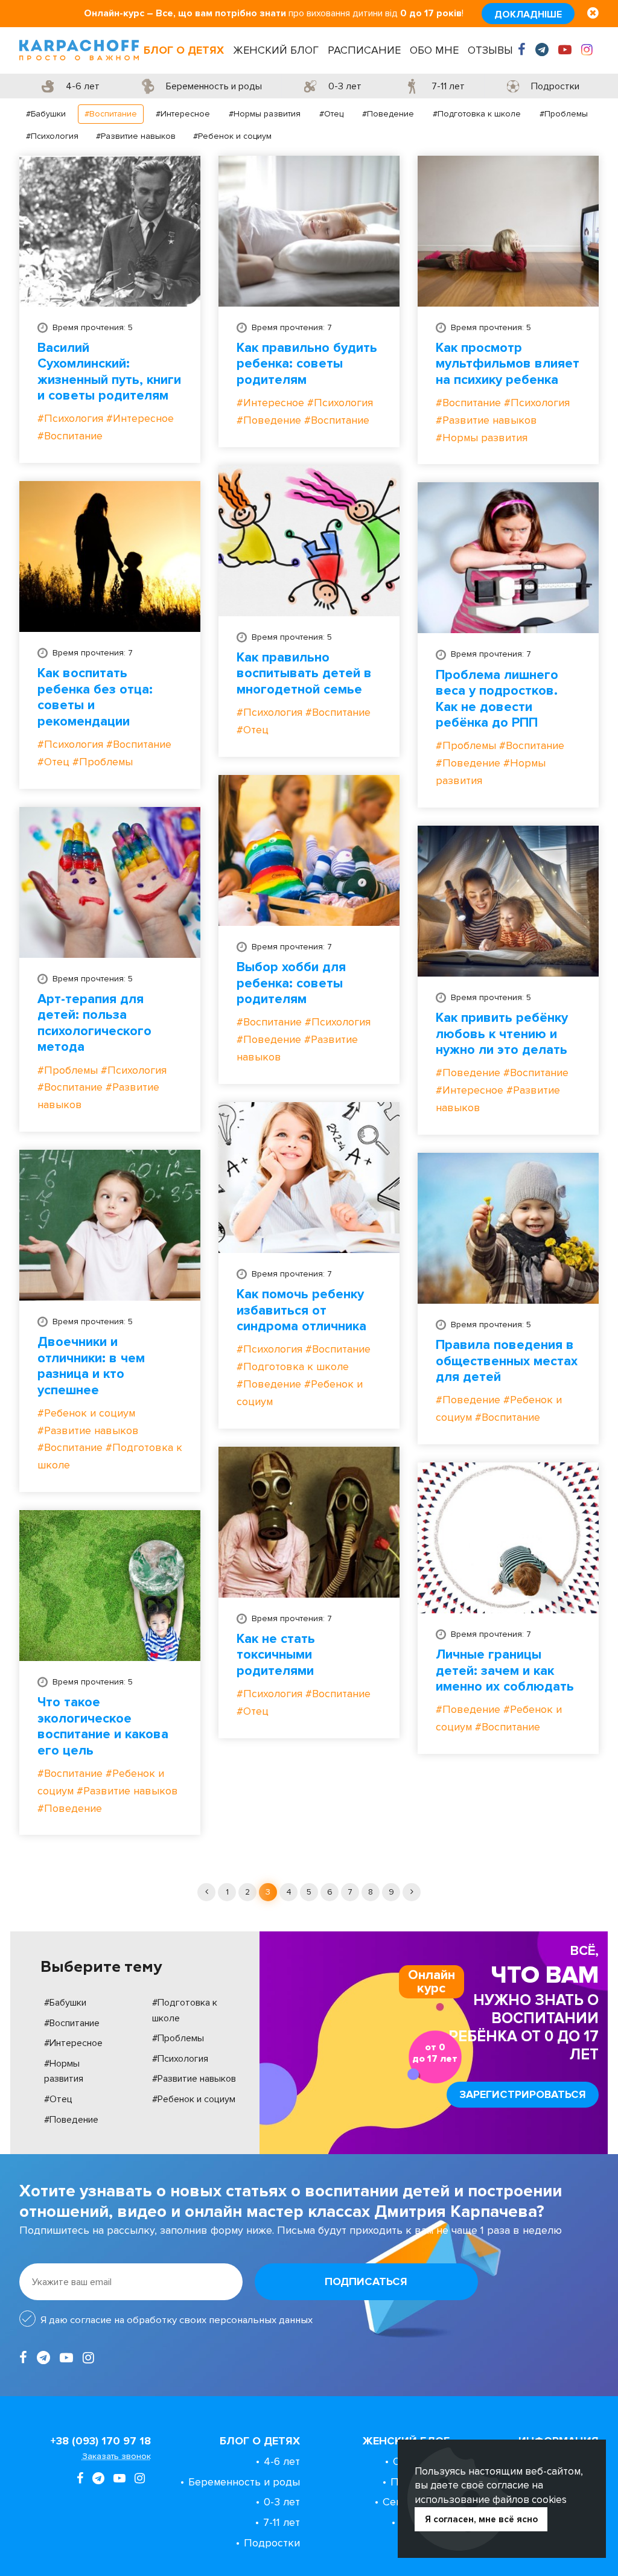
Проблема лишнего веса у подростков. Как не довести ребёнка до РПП (497, 699)
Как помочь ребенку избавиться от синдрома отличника (301, 1311)
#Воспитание (111, 114)
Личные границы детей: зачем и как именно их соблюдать (505, 1671)
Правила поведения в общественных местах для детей (507, 1361)
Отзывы (490, 50)
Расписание (364, 50)
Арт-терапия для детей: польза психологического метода (94, 1023)
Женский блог (276, 50)
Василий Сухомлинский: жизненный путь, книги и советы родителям (109, 372)
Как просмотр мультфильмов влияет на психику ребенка (508, 364)
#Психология (52, 136)
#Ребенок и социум (232, 136)
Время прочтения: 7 (292, 327)
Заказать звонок (116, 2456)
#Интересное (183, 114)
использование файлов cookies (491, 2500)
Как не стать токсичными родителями (276, 1655)
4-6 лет (282, 2461)
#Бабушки (46, 114)
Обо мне (434, 50)
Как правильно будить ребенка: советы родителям (307, 364)
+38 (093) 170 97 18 (100, 2441)
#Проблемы (564, 114)
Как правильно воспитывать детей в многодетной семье (304, 674)
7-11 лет (282, 2522)
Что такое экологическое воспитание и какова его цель (103, 1726)
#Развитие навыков (136, 136)
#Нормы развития (265, 114)
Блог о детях (184, 50)
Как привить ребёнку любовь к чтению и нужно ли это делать (502, 1034)
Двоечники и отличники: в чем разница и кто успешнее (91, 1366)
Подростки (272, 2543)
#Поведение (388, 114)
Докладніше (528, 14)
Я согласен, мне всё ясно (481, 2519)
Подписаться (366, 2281)
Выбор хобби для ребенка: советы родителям (291, 984)
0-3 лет (282, 2502)
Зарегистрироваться (523, 2094)
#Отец (331, 114)
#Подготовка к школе (477, 114)
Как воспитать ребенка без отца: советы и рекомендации (95, 697)
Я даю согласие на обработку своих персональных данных (177, 2320)
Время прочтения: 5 (93, 327)
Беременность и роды (244, 2482)
